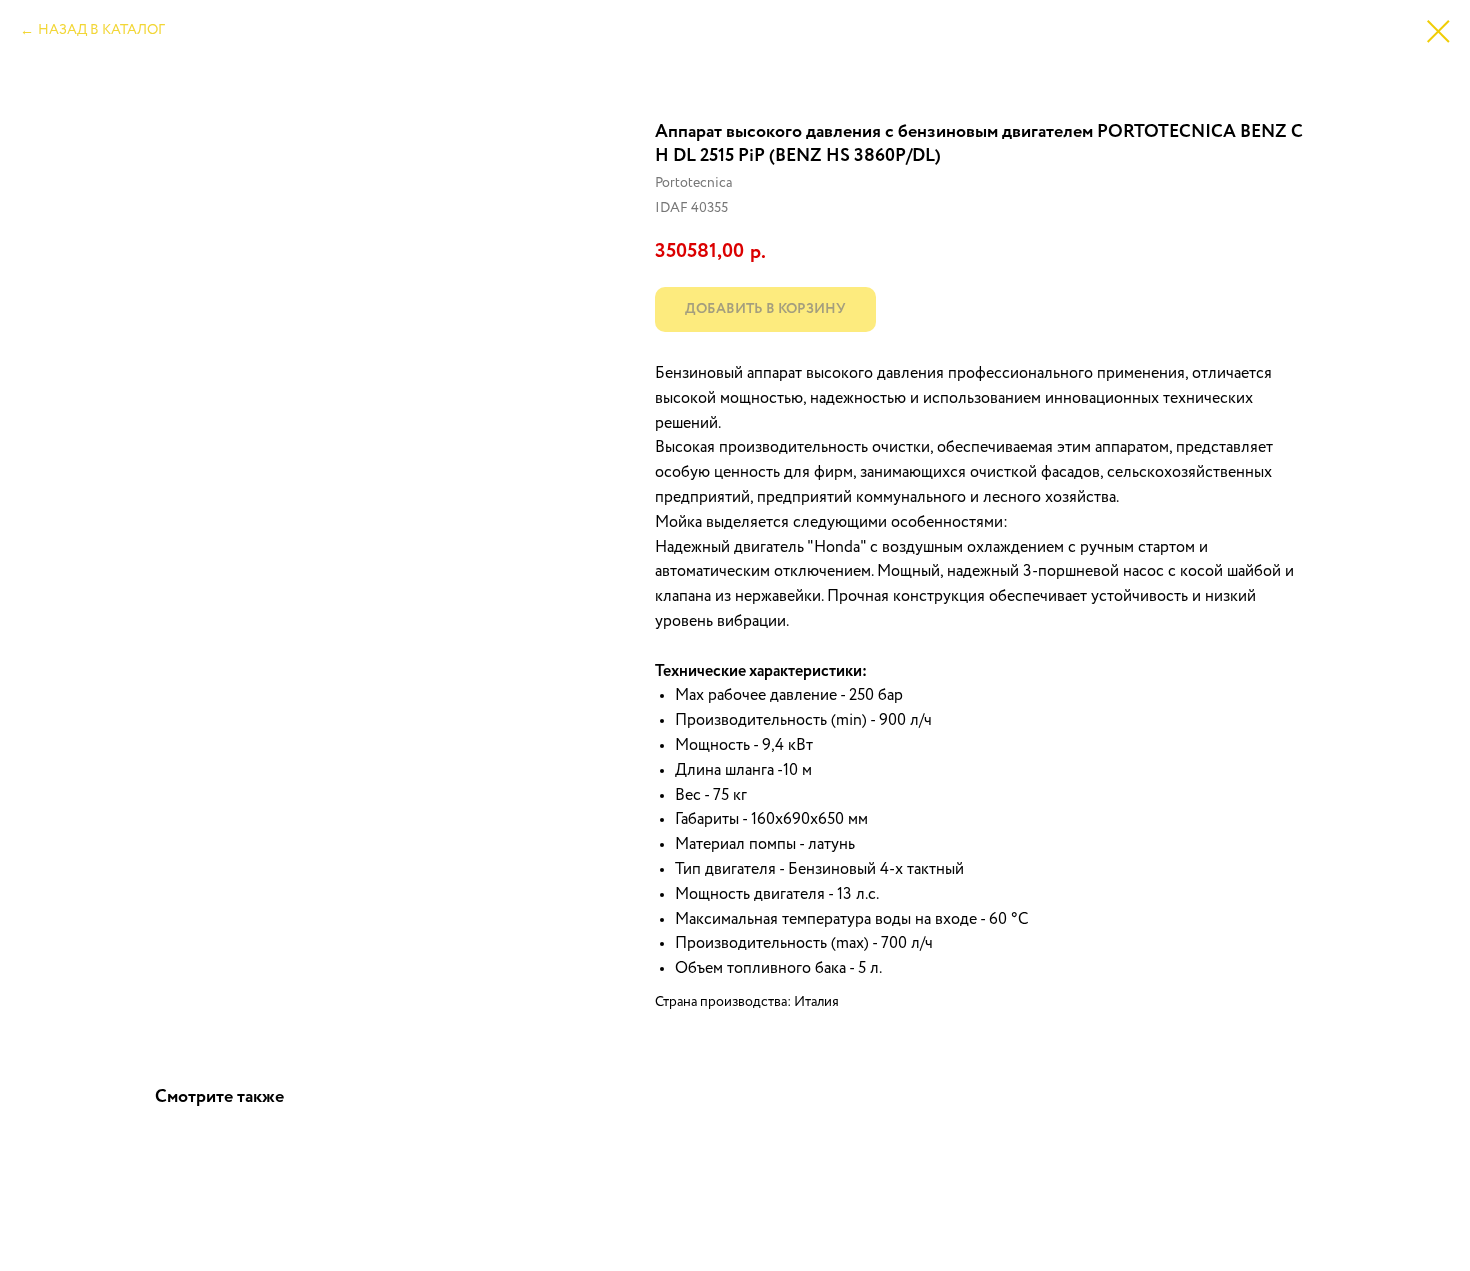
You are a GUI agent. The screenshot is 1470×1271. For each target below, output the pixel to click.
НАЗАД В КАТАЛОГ (101, 30)
